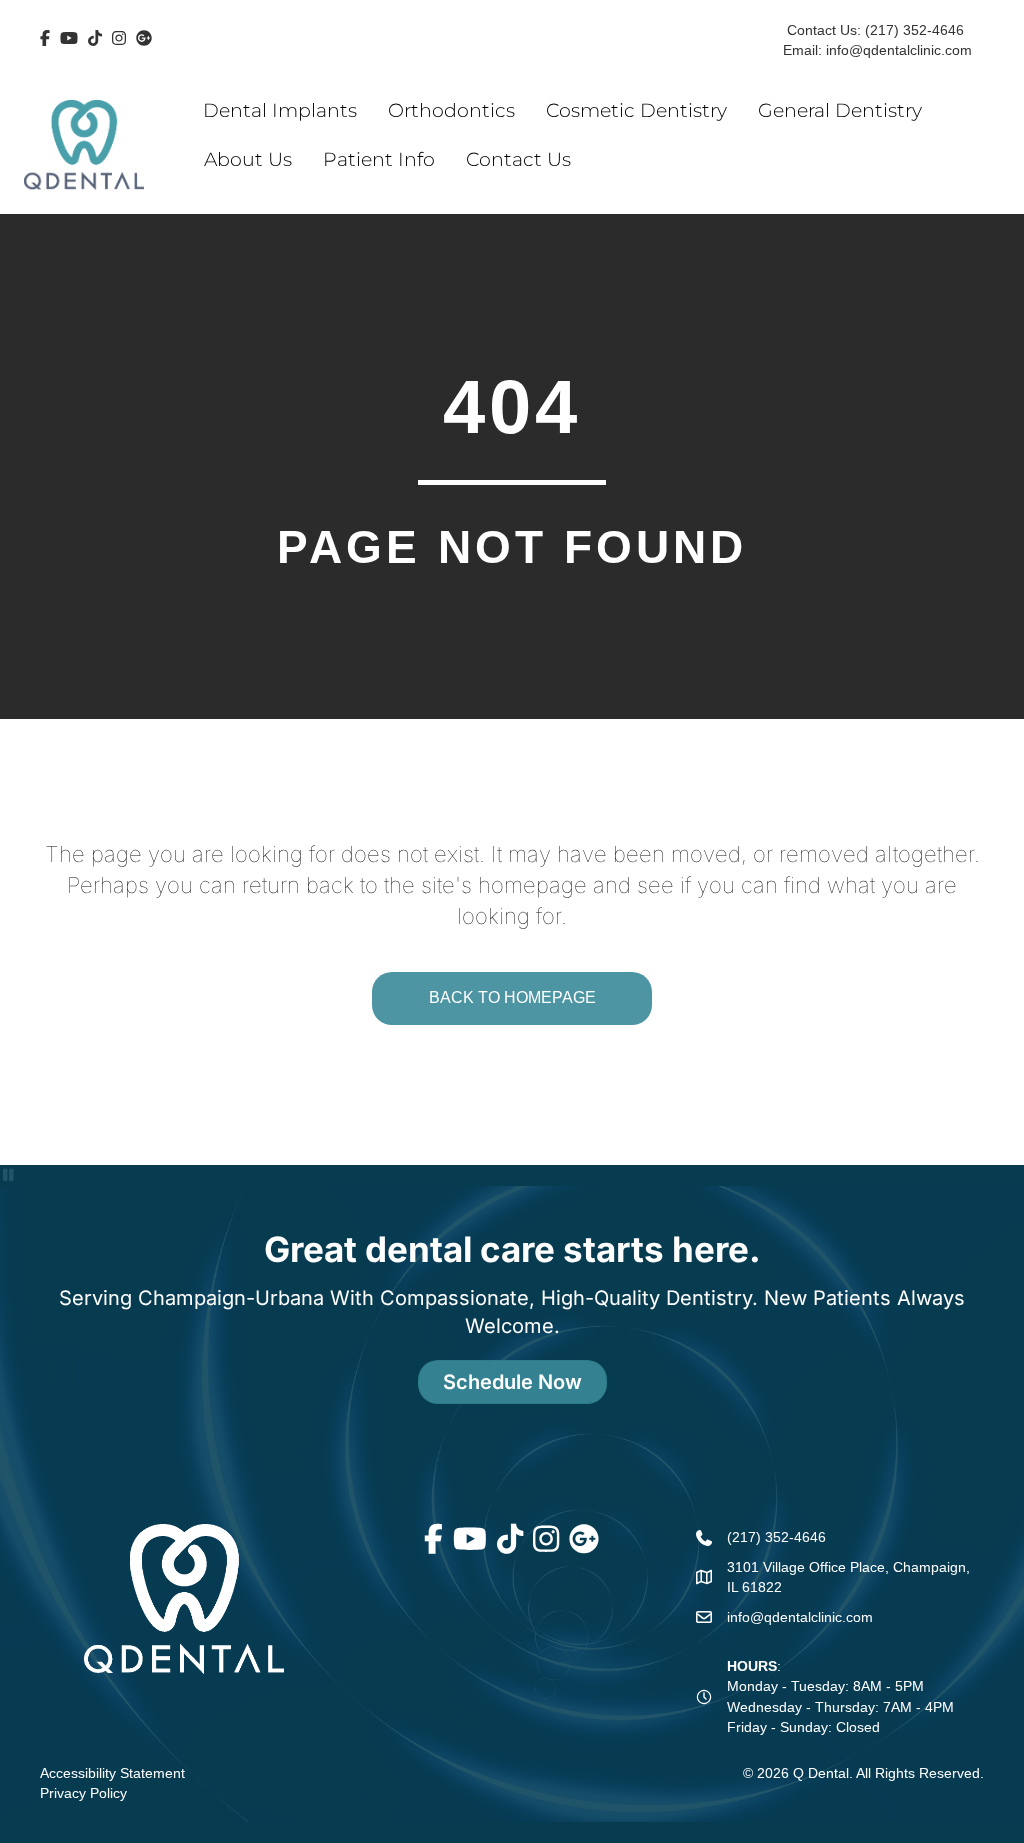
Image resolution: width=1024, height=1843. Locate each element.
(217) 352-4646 (914, 30)
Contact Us (518, 159)
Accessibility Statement (112, 1773)
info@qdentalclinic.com (897, 50)
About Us (248, 159)
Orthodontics (451, 110)
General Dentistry (840, 110)
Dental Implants (280, 110)
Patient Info (379, 159)
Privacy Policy (83, 1793)
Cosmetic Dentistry (636, 110)
